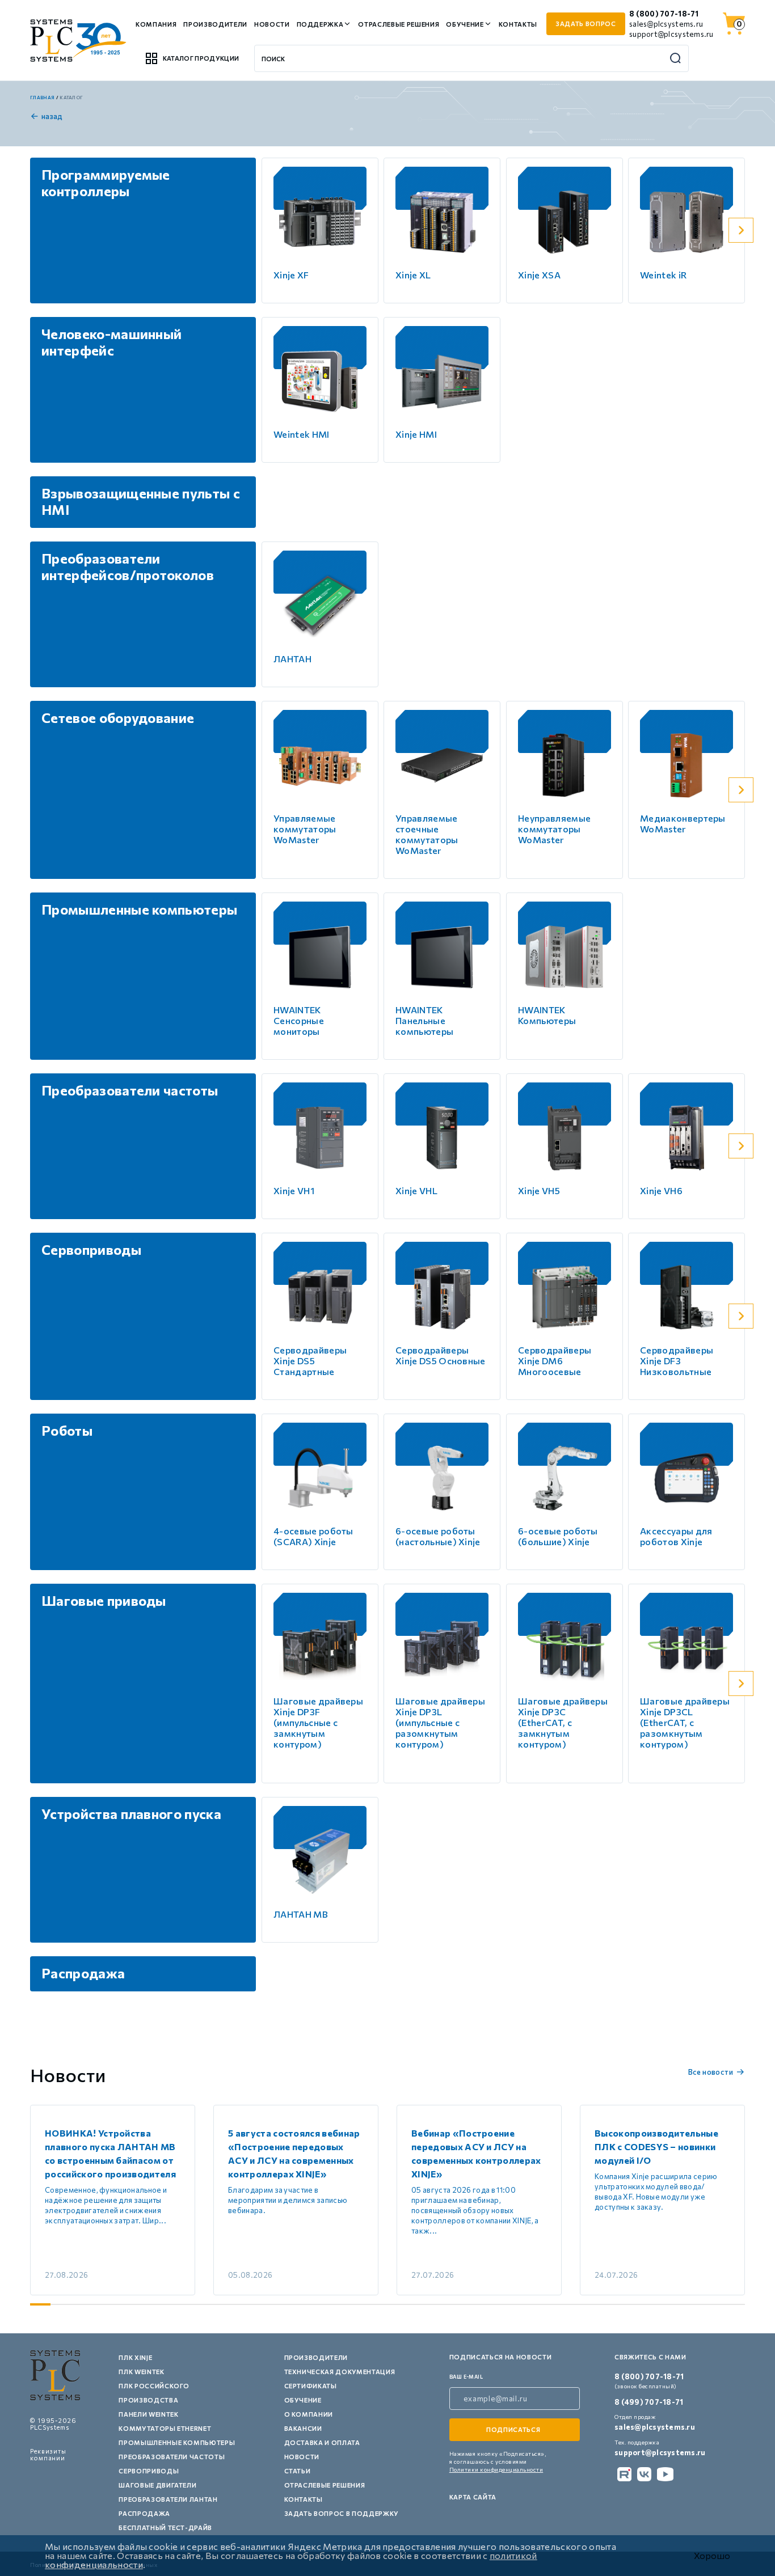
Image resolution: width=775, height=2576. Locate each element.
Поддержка (320, 24)
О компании (309, 2414)
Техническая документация (340, 2372)
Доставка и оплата (322, 2442)
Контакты (518, 24)
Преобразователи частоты (172, 2457)
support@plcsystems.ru (671, 34)
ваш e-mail (466, 2377)
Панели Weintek (148, 2414)
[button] (741, 230)
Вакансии (303, 2428)
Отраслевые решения (399, 24)
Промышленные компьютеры (177, 2442)
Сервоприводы (149, 2471)
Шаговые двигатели (157, 2485)
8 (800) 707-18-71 (664, 14)
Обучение (465, 24)
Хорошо (712, 2556)
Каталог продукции (201, 58)
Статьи (298, 2471)
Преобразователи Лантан (168, 2499)
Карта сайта (473, 2497)
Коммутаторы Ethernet (165, 2428)
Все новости (711, 2072)
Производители (215, 24)
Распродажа (144, 2513)
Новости (272, 24)
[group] (113, 2200)
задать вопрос (586, 24)
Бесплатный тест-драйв (165, 2528)
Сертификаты (311, 2386)
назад (52, 116)
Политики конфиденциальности (496, 2469)
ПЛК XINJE (135, 2357)
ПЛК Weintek (141, 2372)
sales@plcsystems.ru (666, 24)
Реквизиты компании (48, 2454)
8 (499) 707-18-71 (649, 2402)
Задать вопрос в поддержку (342, 2513)
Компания (156, 24)
